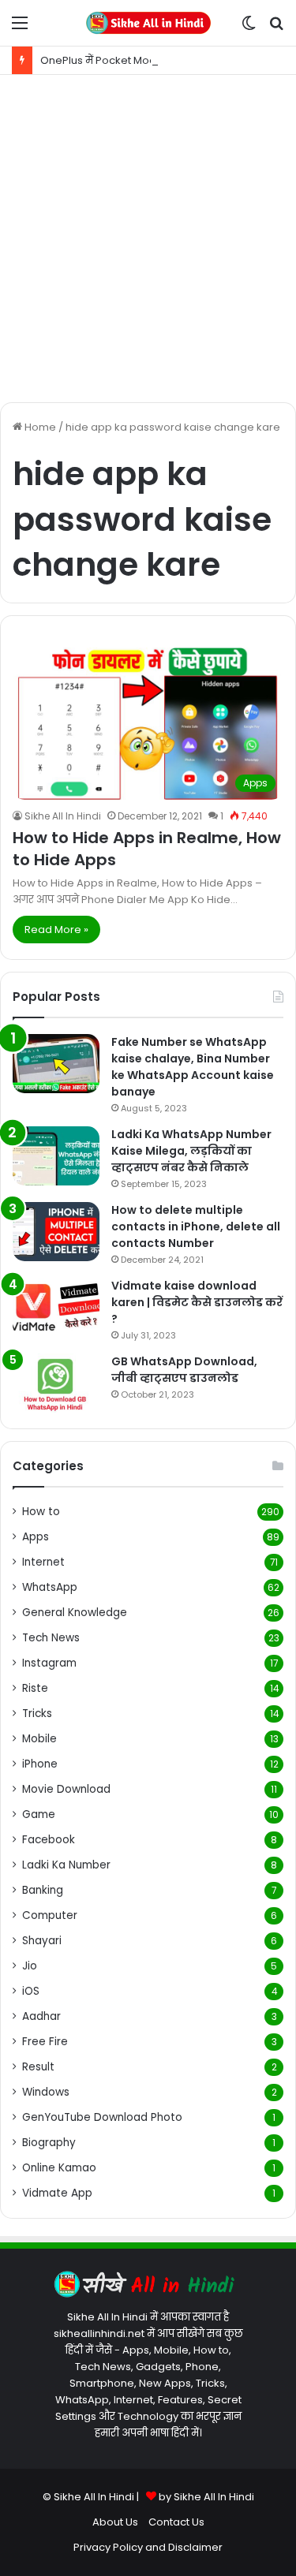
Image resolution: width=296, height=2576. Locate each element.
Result (38, 2067)
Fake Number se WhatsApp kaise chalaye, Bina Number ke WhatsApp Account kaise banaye (193, 1067)
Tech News (51, 1638)
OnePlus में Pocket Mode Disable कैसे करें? (145, 60)
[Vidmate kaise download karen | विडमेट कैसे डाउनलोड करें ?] (56, 1307)
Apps (36, 1537)
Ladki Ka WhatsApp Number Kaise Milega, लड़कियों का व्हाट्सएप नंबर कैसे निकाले (191, 1151)
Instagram (49, 1663)
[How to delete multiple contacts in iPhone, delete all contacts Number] (56, 1232)
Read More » (56, 930)
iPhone (40, 1764)
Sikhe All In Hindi (63, 816)
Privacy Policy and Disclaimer (148, 2547)
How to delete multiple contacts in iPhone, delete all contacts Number (196, 1226)
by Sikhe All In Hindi (206, 2497)
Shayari (42, 1941)
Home (39, 427)
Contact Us (176, 2522)
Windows (46, 2092)
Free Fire (45, 2042)
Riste (35, 1688)
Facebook (49, 1840)
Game (39, 1814)
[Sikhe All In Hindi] (148, 23)
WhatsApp (50, 1587)
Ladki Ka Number (66, 1865)
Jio (30, 1966)
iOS (31, 1991)
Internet (43, 1562)
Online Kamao (59, 2168)
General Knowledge (75, 1613)
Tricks (37, 1714)
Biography (49, 2143)
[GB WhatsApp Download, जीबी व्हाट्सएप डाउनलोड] (56, 1383)
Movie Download (66, 1789)
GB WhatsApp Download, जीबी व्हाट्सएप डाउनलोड (184, 1370)
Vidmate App (57, 2193)
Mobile (39, 1739)
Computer (50, 1915)
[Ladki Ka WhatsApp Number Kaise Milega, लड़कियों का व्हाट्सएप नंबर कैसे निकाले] (56, 1156)
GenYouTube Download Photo (102, 2117)
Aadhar (41, 2016)
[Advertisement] (148, 239)
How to (41, 1512)
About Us (115, 2522)
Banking (43, 1890)
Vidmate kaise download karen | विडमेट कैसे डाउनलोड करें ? (197, 1302)
